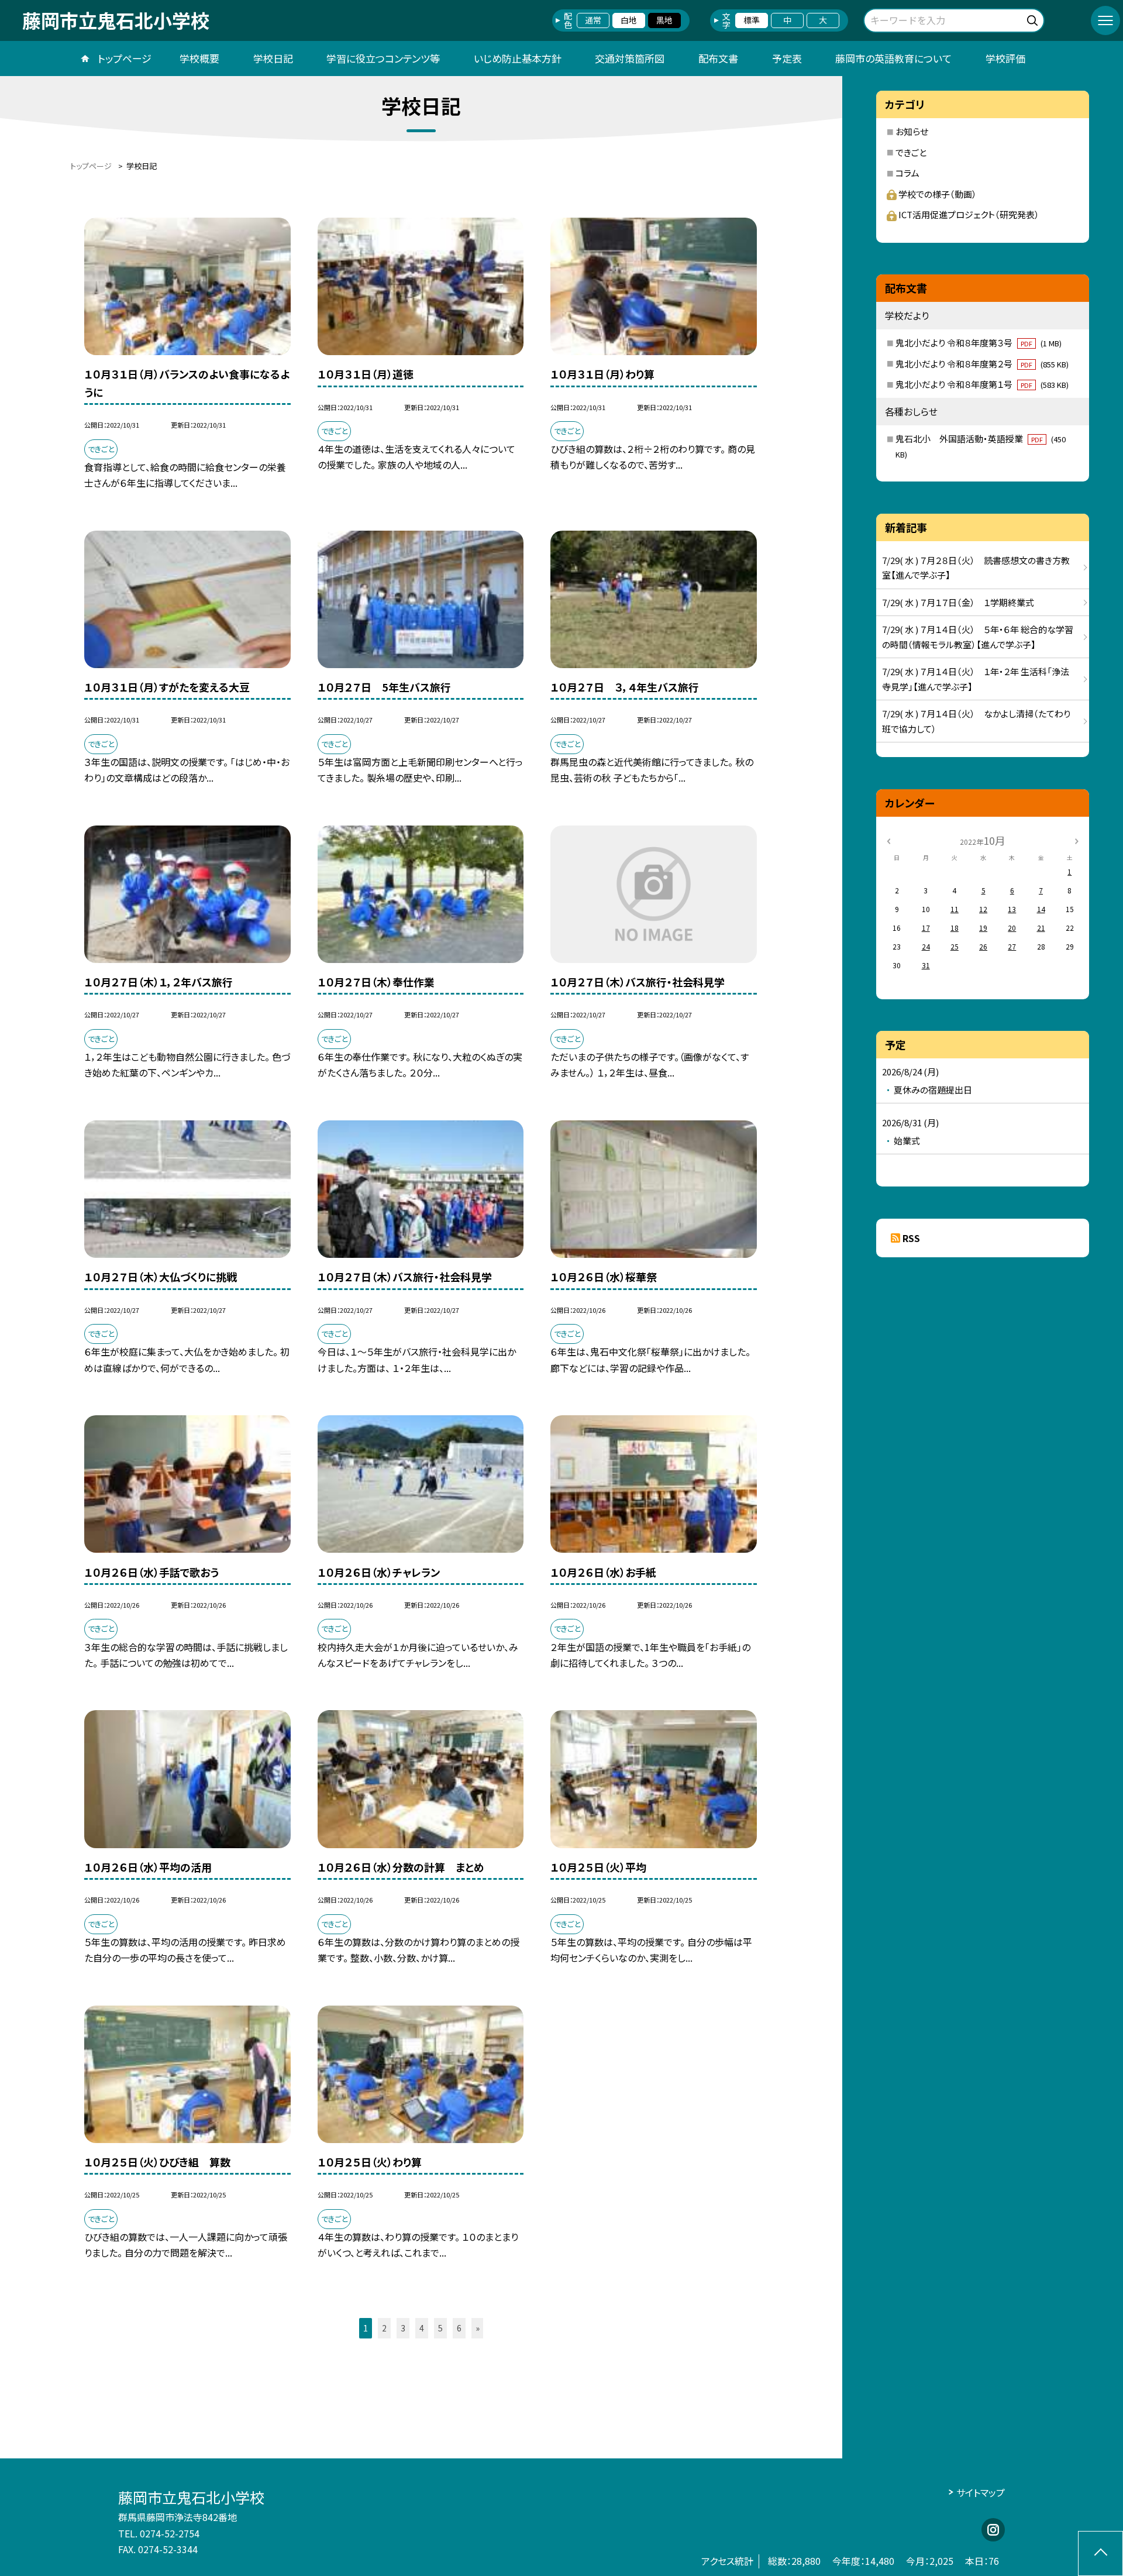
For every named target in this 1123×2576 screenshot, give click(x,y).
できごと (911, 152)
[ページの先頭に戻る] (1100, 2553)
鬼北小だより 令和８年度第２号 (982, 364)
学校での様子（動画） (938, 194)
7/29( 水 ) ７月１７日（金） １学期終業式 (958, 602)
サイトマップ (981, 2492)
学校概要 (199, 58)
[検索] (1034, 18)
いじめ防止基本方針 (518, 58)
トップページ (125, 58)
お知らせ (912, 131)
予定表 (787, 58)
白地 (629, 20)
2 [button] (384, 2328)
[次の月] (1077, 840)
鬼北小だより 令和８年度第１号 (982, 384)
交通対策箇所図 (630, 58)
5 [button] (440, 2328)
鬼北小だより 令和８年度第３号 (979, 343)
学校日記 (273, 58)
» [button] (478, 2328)
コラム (907, 173)
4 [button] (422, 2328)
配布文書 (718, 58)
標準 (752, 20)
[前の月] (888, 840)
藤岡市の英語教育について (893, 58)
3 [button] (403, 2328)
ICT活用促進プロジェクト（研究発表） (969, 214)
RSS (911, 1238)
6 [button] (459, 2328)
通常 (593, 20)
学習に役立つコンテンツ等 (383, 58)
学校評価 (1005, 58)
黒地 (664, 20)
